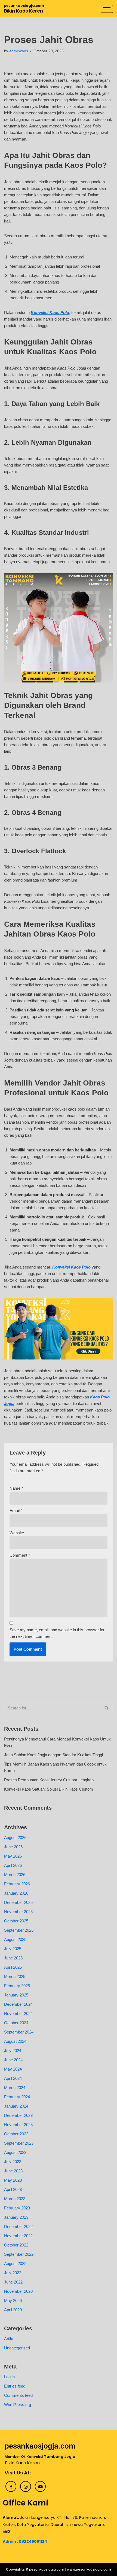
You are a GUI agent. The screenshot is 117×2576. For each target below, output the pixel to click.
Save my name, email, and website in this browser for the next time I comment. (57, 1633)
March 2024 (15, 2088)
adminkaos (19, 51)
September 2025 (19, 1930)
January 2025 (16, 1995)
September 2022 (19, 2254)
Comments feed (18, 2395)
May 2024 (13, 2069)
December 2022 (18, 2226)
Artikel (10, 2339)
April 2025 (13, 1967)
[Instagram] (26, 2486)
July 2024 (13, 2051)
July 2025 (13, 1949)
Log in (9, 2377)
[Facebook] (11, 2486)
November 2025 (18, 1912)
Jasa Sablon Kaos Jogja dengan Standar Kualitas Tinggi (53, 1755)
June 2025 (13, 1958)
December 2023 (18, 2115)
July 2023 (13, 2162)
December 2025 (18, 1902)
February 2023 (17, 2208)
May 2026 (13, 1856)
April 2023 (13, 2189)
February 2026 (17, 1884)
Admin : (11, 2541)
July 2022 (13, 2273)
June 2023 (13, 2171)
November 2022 (18, 2236)
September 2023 (19, 2143)
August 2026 (15, 1838)
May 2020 (13, 2301)
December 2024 (18, 2004)
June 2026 (13, 1847)
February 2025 (17, 1986)
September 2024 (19, 2032)
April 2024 (13, 2078)
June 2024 (13, 2060)
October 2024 (16, 2023)
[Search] (107, 1708)
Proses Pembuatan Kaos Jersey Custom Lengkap (49, 1780)
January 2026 (16, 1893)
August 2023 (15, 2152)
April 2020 (13, 2310)
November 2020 (18, 2291)
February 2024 (17, 2097)
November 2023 (18, 2125)
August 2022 (15, 2263)
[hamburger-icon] (107, 9)
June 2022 (13, 2282)
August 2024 (15, 2041)
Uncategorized (17, 2348)
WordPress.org (18, 2405)
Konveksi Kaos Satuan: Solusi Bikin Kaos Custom (49, 1789)
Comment (20, 1555)
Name (16, 1488)
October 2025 (16, 1921)
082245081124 (33, 2541)
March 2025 (15, 1976)
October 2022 (16, 2245)
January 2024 (16, 2106)
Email (16, 1510)
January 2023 (16, 2217)
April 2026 (13, 1865)
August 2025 (15, 1939)
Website (17, 1533)
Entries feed (15, 2386)
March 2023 (15, 2199)
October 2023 (16, 2134)
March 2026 (15, 1875)
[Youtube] (40, 2486)
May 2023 (13, 2180)
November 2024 (18, 2013)
